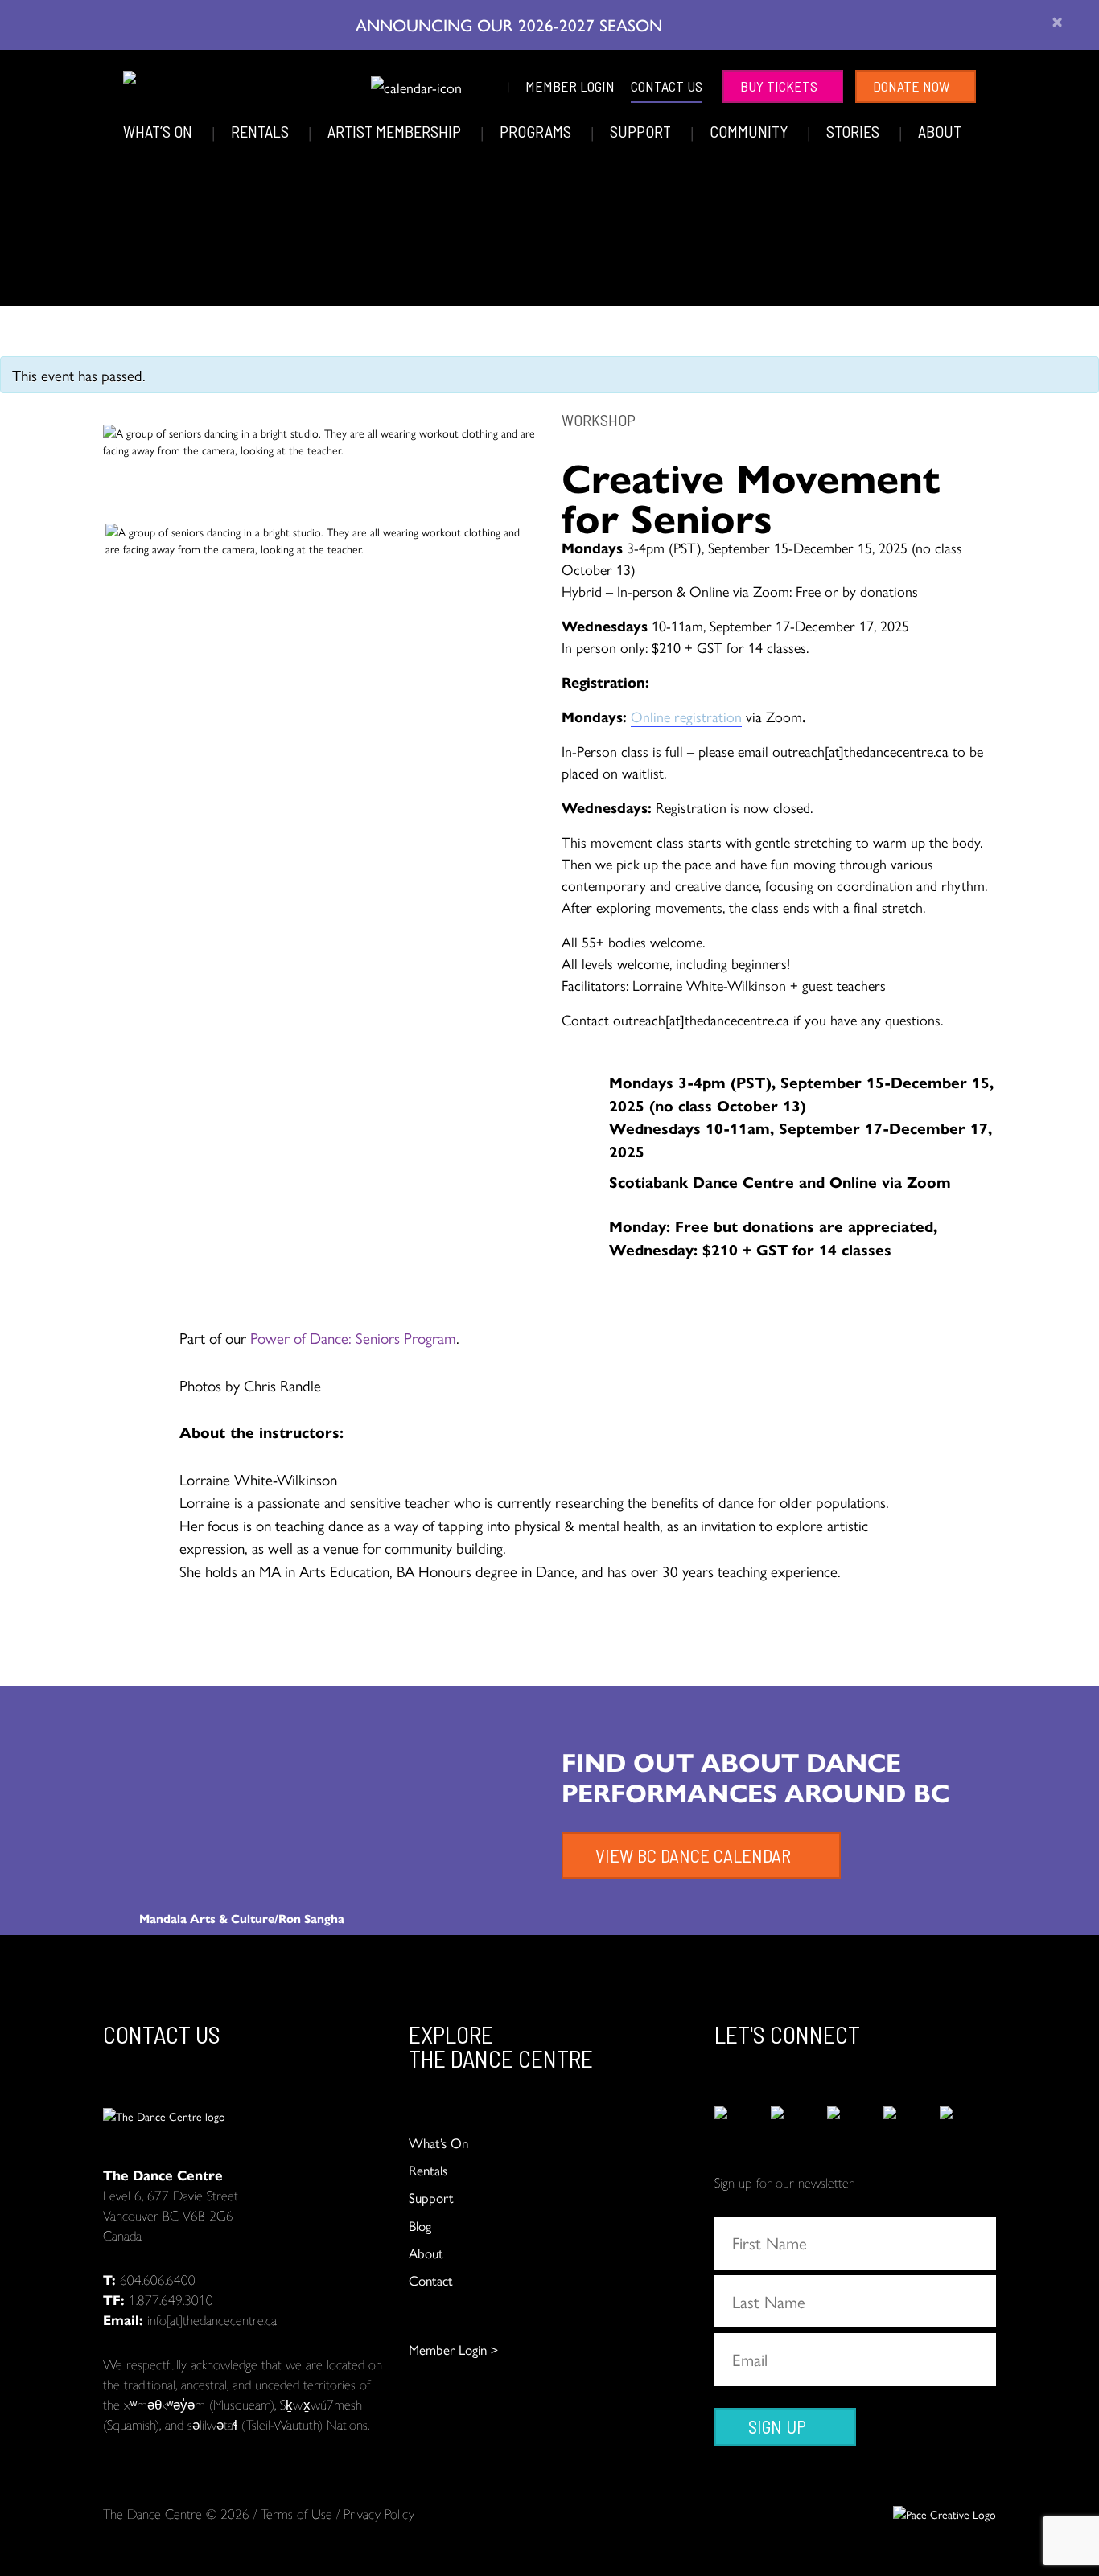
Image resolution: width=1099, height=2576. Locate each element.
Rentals (261, 131)
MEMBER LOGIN (570, 86)
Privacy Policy (379, 2513)
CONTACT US (667, 86)
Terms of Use (296, 2513)
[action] (743, 2123)
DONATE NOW (912, 86)
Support (642, 131)
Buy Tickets (779, 86)
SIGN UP (777, 2426)
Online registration (686, 716)
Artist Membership (396, 131)
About (940, 131)
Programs (537, 131)
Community (750, 131)
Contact (431, 2280)
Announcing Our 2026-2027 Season (511, 24)
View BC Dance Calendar (693, 1855)
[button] (348, 84)
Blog (420, 2225)
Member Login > (453, 2349)
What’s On (159, 131)
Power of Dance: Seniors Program (353, 1337)
